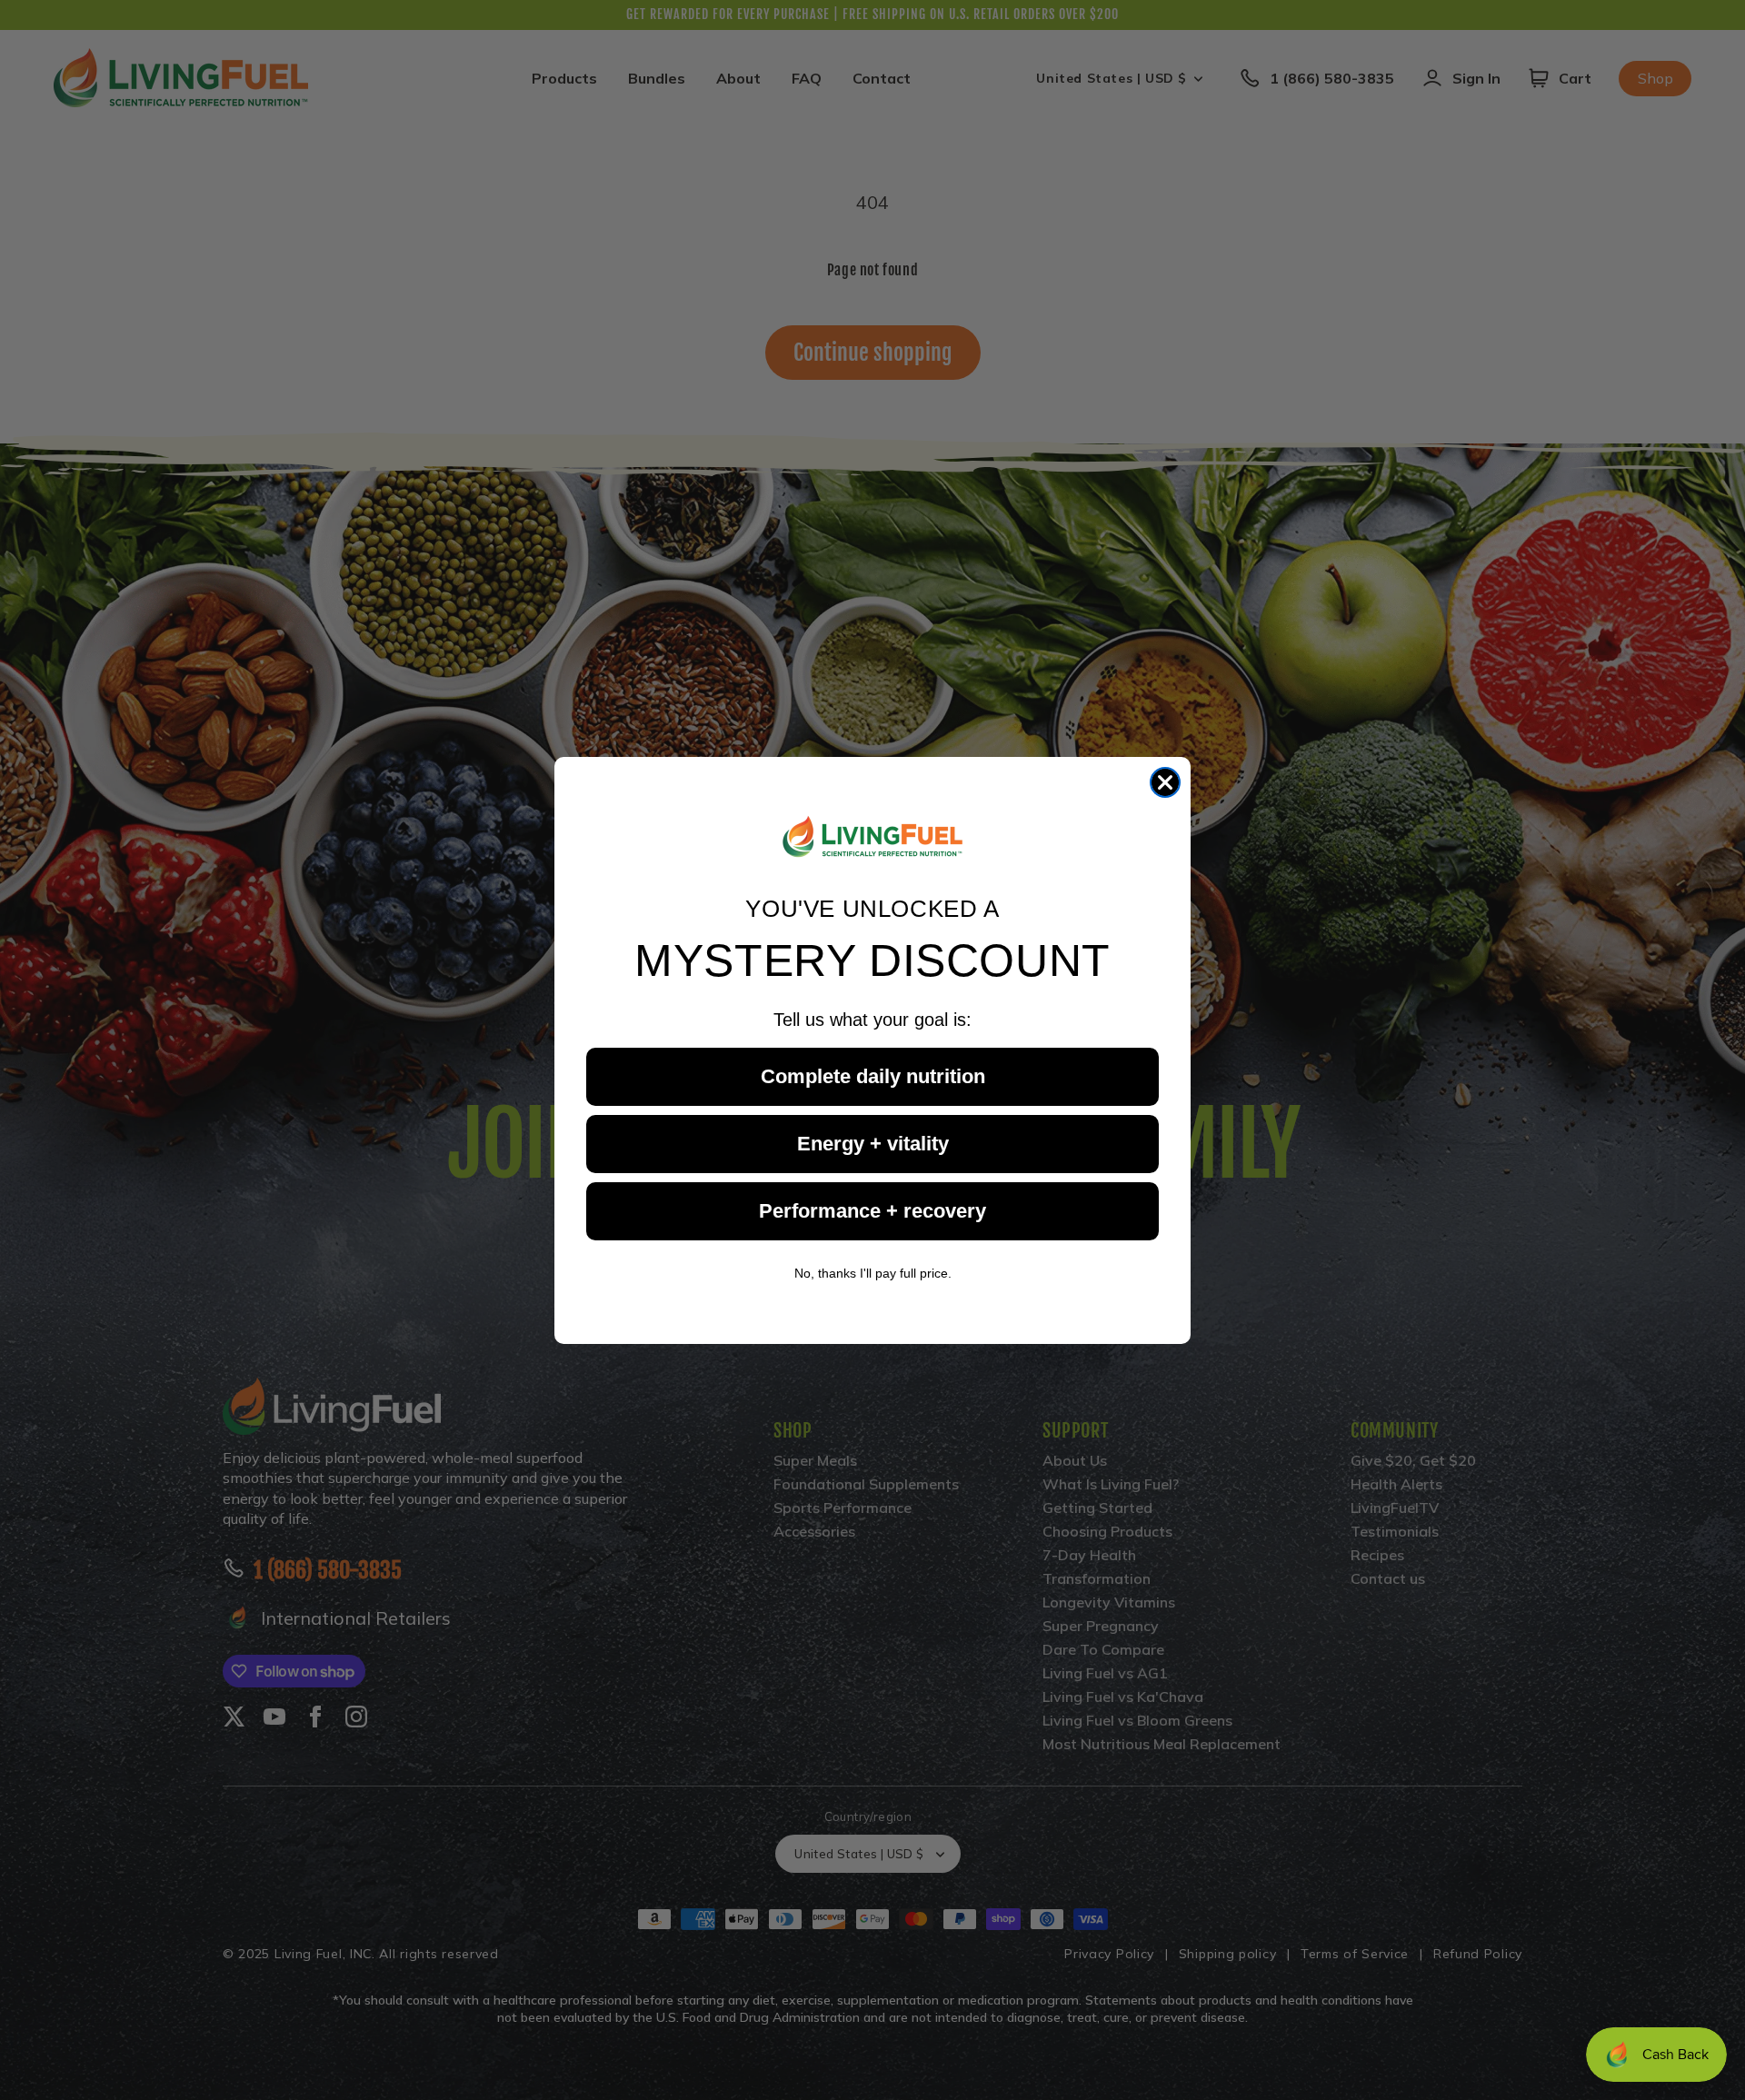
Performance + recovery (872, 1210)
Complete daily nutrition (873, 1075)
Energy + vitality (873, 1143)
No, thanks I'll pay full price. (873, 1272)
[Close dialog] (1165, 782)
